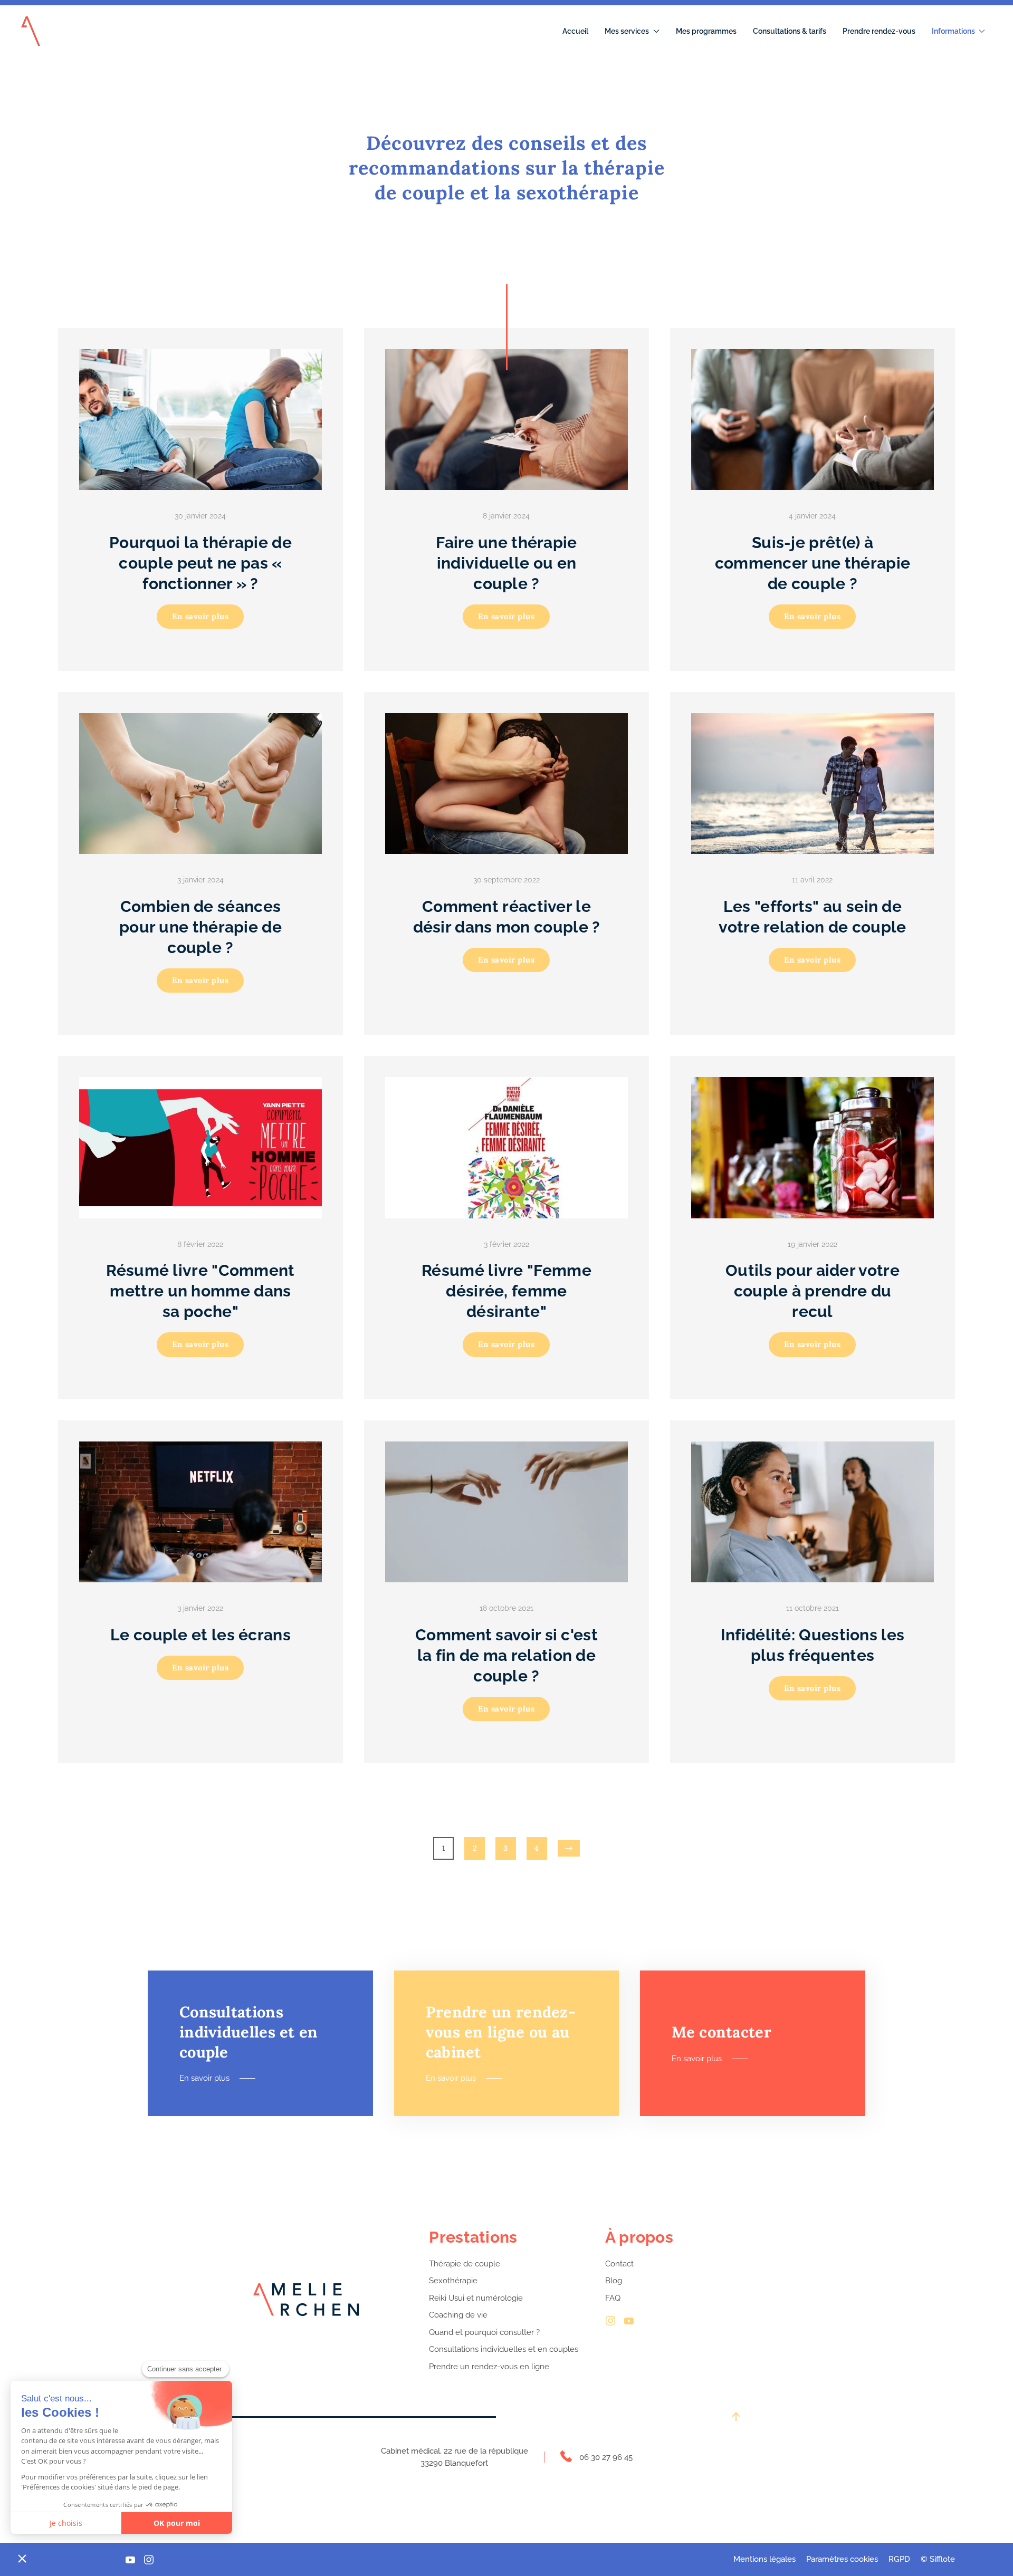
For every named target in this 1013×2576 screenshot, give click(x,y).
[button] (22, 2558)
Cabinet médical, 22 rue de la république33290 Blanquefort (455, 2457)
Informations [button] (953, 31)
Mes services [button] (627, 31)
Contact (619, 2264)
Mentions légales (764, 2559)
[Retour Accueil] (31, 31)
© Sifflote (938, 2559)
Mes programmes (706, 31)
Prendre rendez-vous (879, 31)
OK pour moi (177, 2523)
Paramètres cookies (842, 2559)
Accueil (575, 31)
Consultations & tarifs (790, 31)
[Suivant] (569, 1848)
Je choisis (66, 2523)
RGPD (899, 2559)
